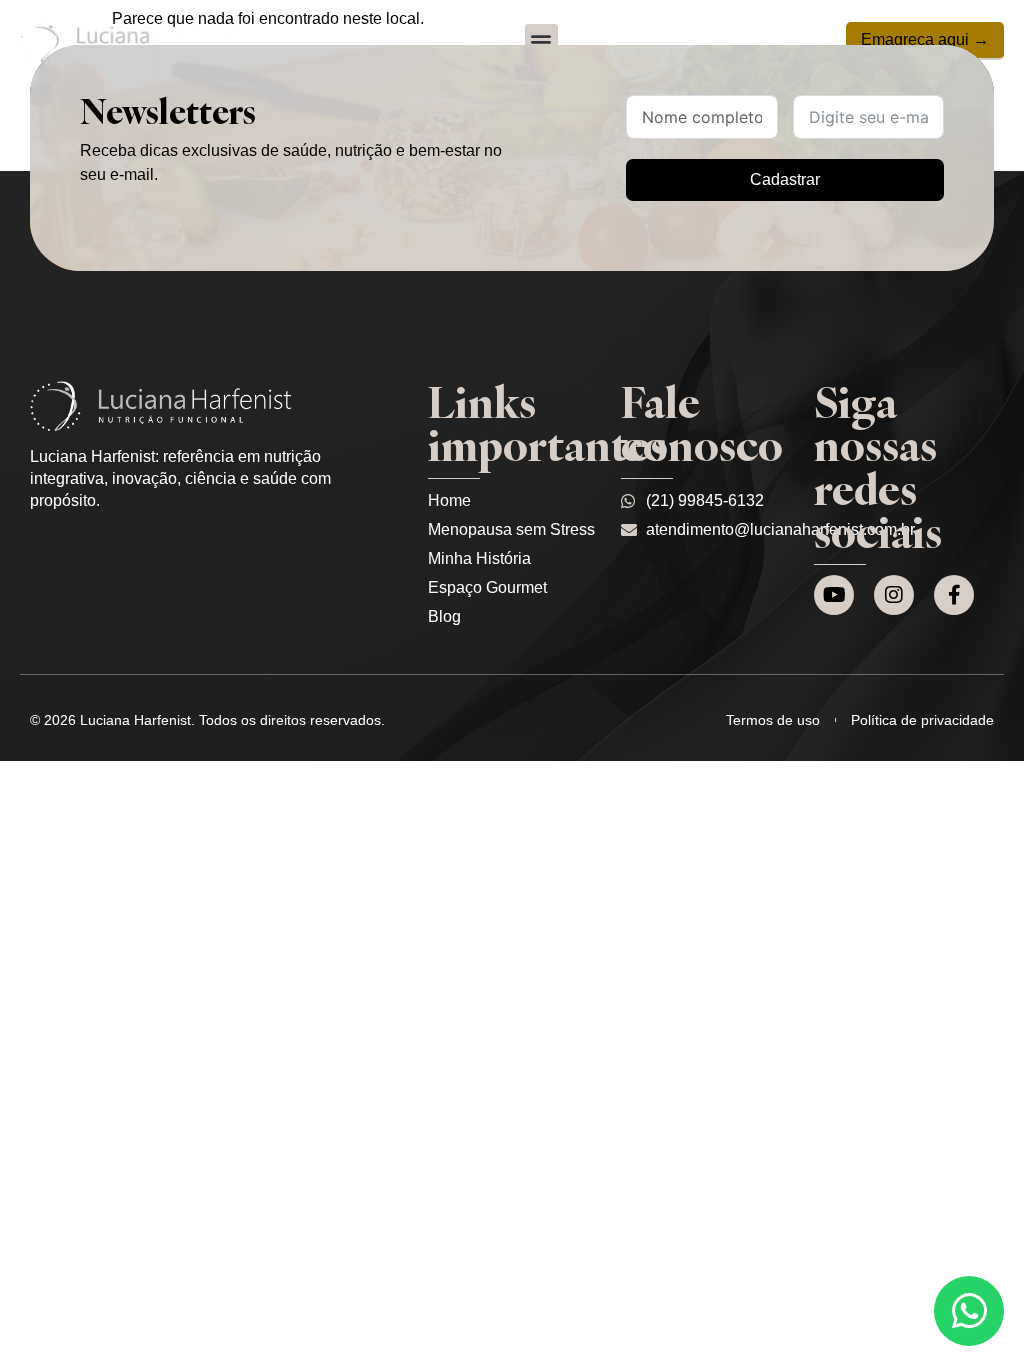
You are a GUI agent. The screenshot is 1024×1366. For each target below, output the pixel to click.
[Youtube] (834, 595)
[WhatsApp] (969, 1311)
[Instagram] (894, 595)
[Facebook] (954, 595)
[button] (541, 40)
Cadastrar (785, 179)
